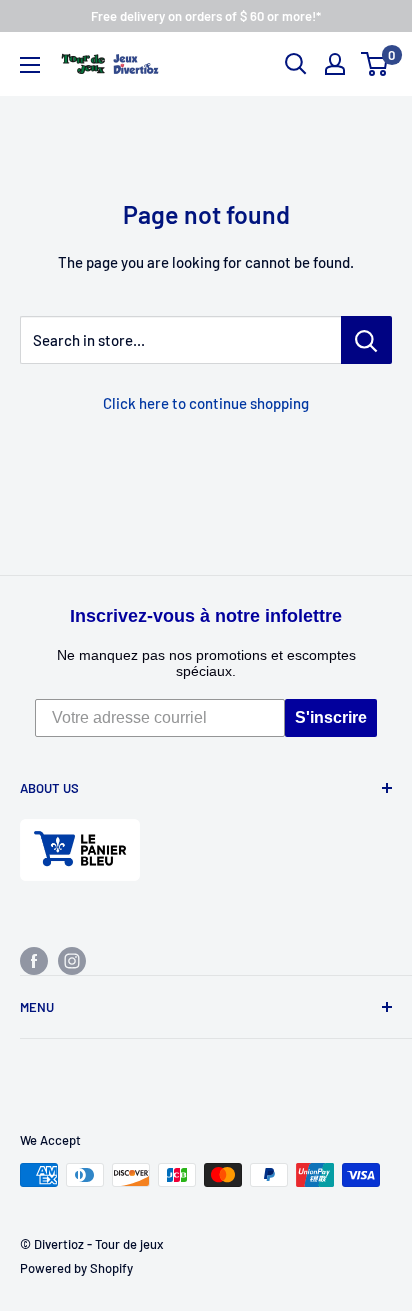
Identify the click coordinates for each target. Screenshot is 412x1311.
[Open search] (296, 64)
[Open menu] (30, 65)
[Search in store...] (366, 340)
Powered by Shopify (76, 1268)
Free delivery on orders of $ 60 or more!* (206, 16)
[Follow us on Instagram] (72, 960)
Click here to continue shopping (206, 403)
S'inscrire (331, 717)
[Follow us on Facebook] (34, 960)
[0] (375, 64)
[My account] (335, 64)
